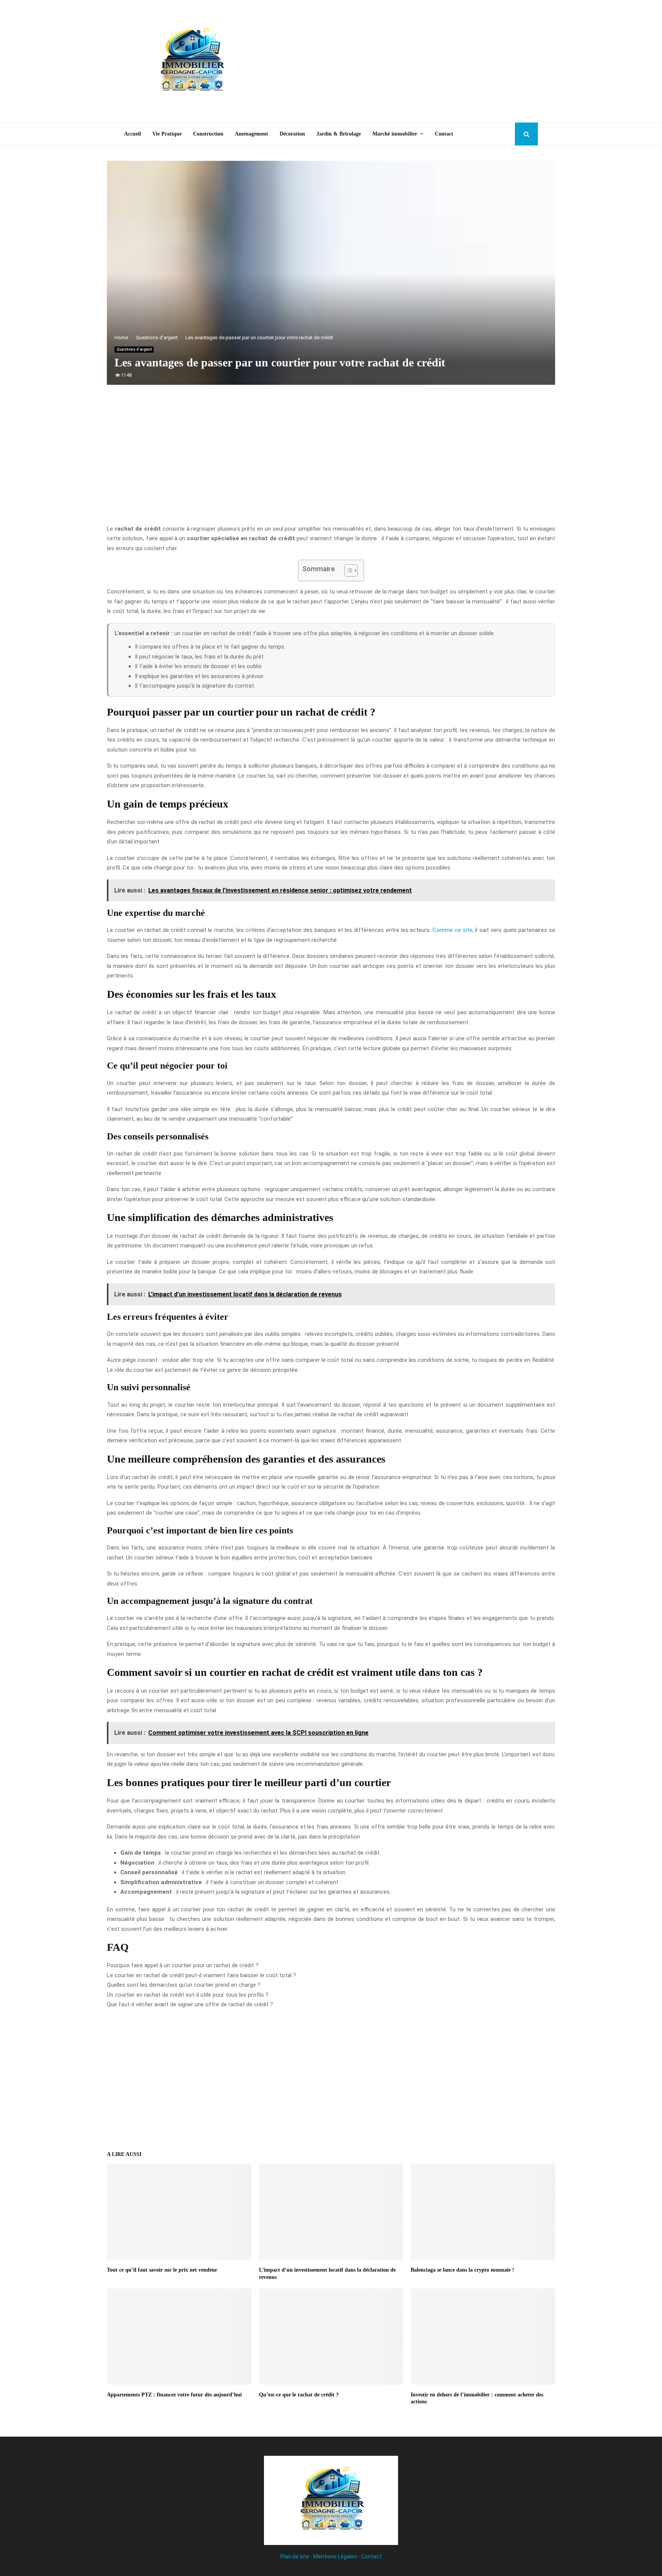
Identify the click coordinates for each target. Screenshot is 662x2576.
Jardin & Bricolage (339, 134)
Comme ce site (452, 930)
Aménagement (252, 134)
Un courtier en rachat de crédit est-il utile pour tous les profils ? (188, 1995)
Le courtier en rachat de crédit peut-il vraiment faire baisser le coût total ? (202, 1975)
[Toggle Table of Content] (347, 570)
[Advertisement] (398, 61)
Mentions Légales (335, 2556)
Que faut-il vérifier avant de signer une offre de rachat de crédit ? (190, 2004)
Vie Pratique (167, 134)
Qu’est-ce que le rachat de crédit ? (299, 2395)
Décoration (292, 134)
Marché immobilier (395, 134)
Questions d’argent (134, 349)
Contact (444, 134)
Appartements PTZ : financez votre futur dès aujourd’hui (174, 2395)
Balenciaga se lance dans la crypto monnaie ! (462, 2270)
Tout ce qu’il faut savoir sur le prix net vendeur (162, 2270)
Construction (208, 134)
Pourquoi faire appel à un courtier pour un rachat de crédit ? (183, 1965)
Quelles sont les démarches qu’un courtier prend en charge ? (184, 1985)
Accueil (133, 134)
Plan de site (295, 2556)
